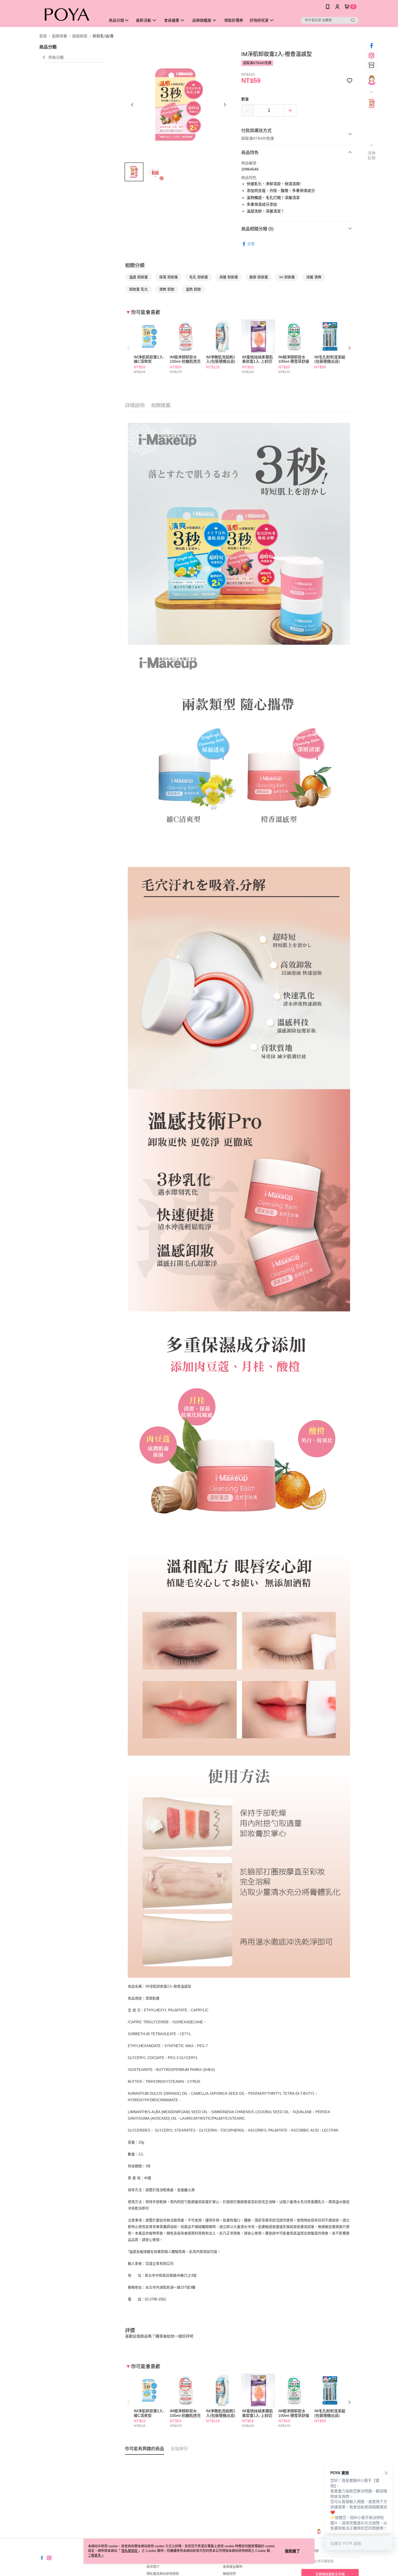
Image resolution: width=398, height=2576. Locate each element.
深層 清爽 (314, 277)
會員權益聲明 (233, 2567)
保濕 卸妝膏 (169, 277)
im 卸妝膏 (287, 277)
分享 (251, 244)
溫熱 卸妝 (193, 289)
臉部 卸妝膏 (259, 277)
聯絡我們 (229, 2574)
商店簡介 (153, 2567)
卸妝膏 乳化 (138, 289)
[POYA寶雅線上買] (69, 14)
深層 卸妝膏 (229, 277)
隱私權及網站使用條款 (163, 2574)
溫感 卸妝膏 (138, 277)
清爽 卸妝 (167, 289)
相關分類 (135, 266)
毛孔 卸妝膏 (199, 277)
